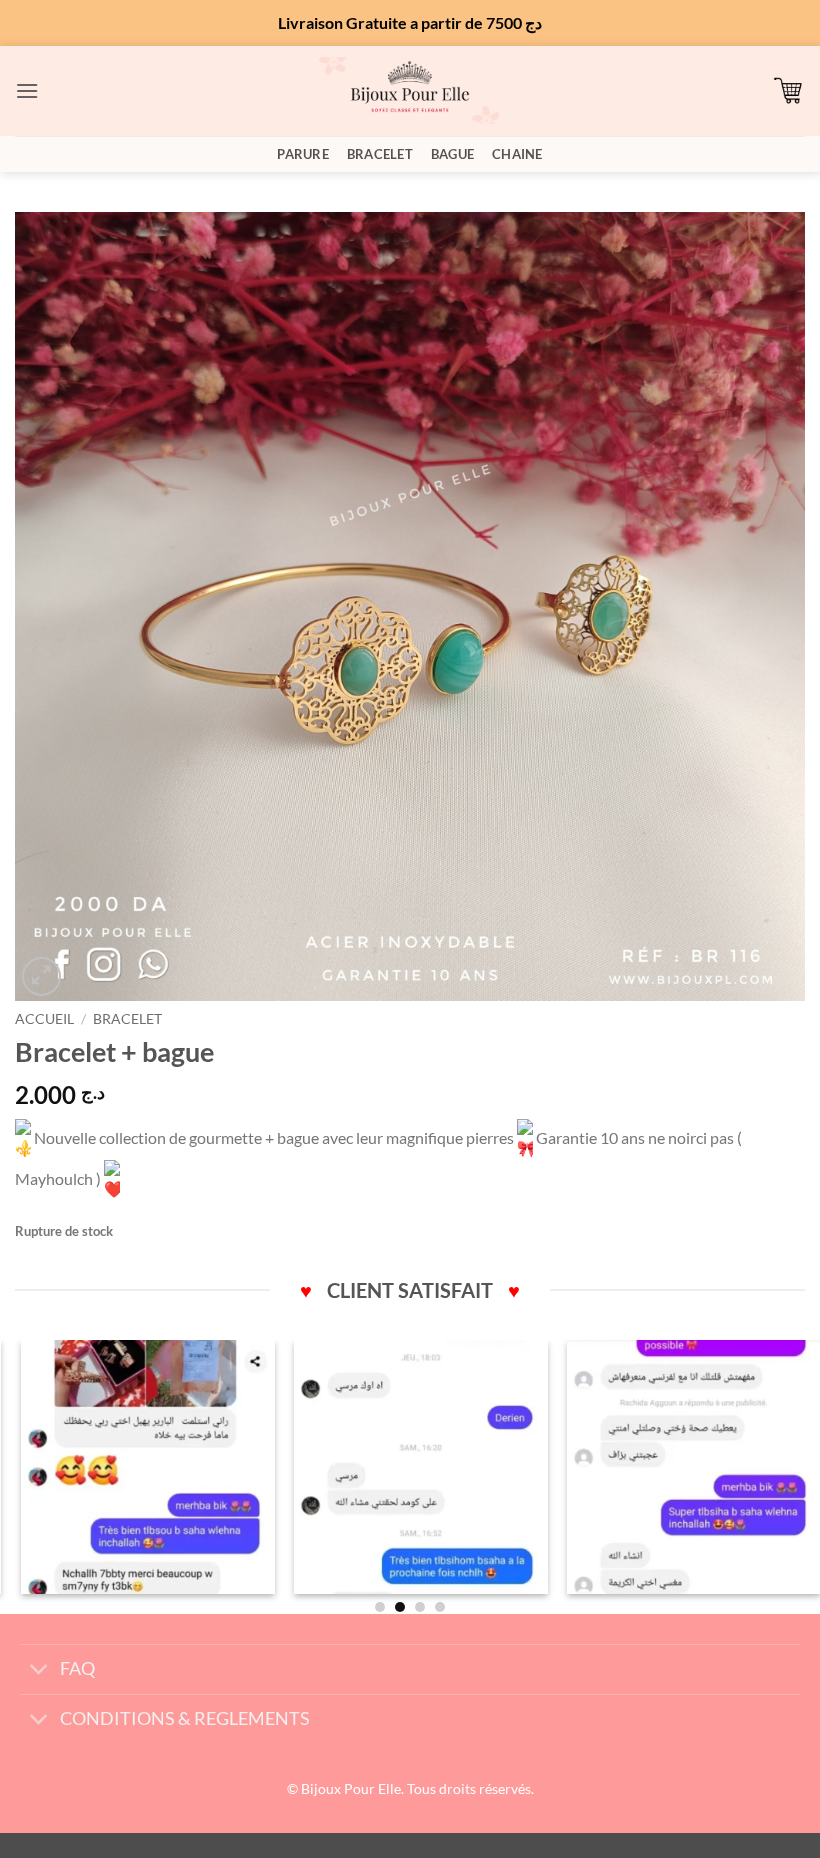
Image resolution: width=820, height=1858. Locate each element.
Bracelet (127, 1019)
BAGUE (452, 154)
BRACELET (380, 154)
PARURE (303, 154)
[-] (137, 1467)
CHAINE (517, 154)
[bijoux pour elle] (410, 90)
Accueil (44, 1019)
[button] (27, 90)
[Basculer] (39, 1671)
